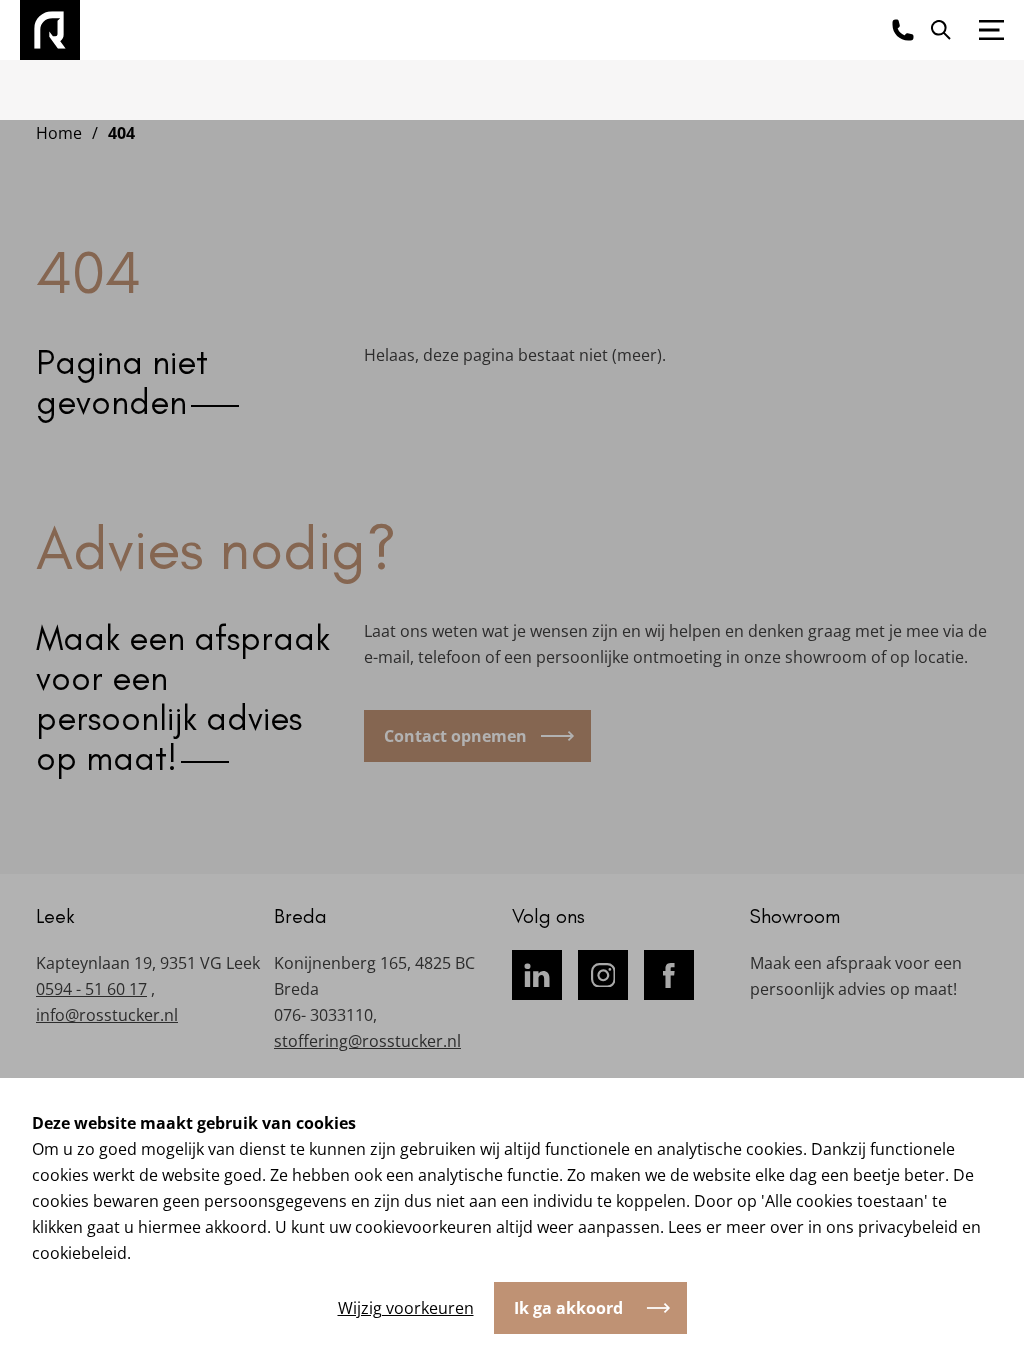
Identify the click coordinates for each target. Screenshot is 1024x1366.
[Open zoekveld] (941, 30)
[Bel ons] (903, 30)
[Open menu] (991, 30)
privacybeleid (908, 1227)
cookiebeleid (79, 1253)
